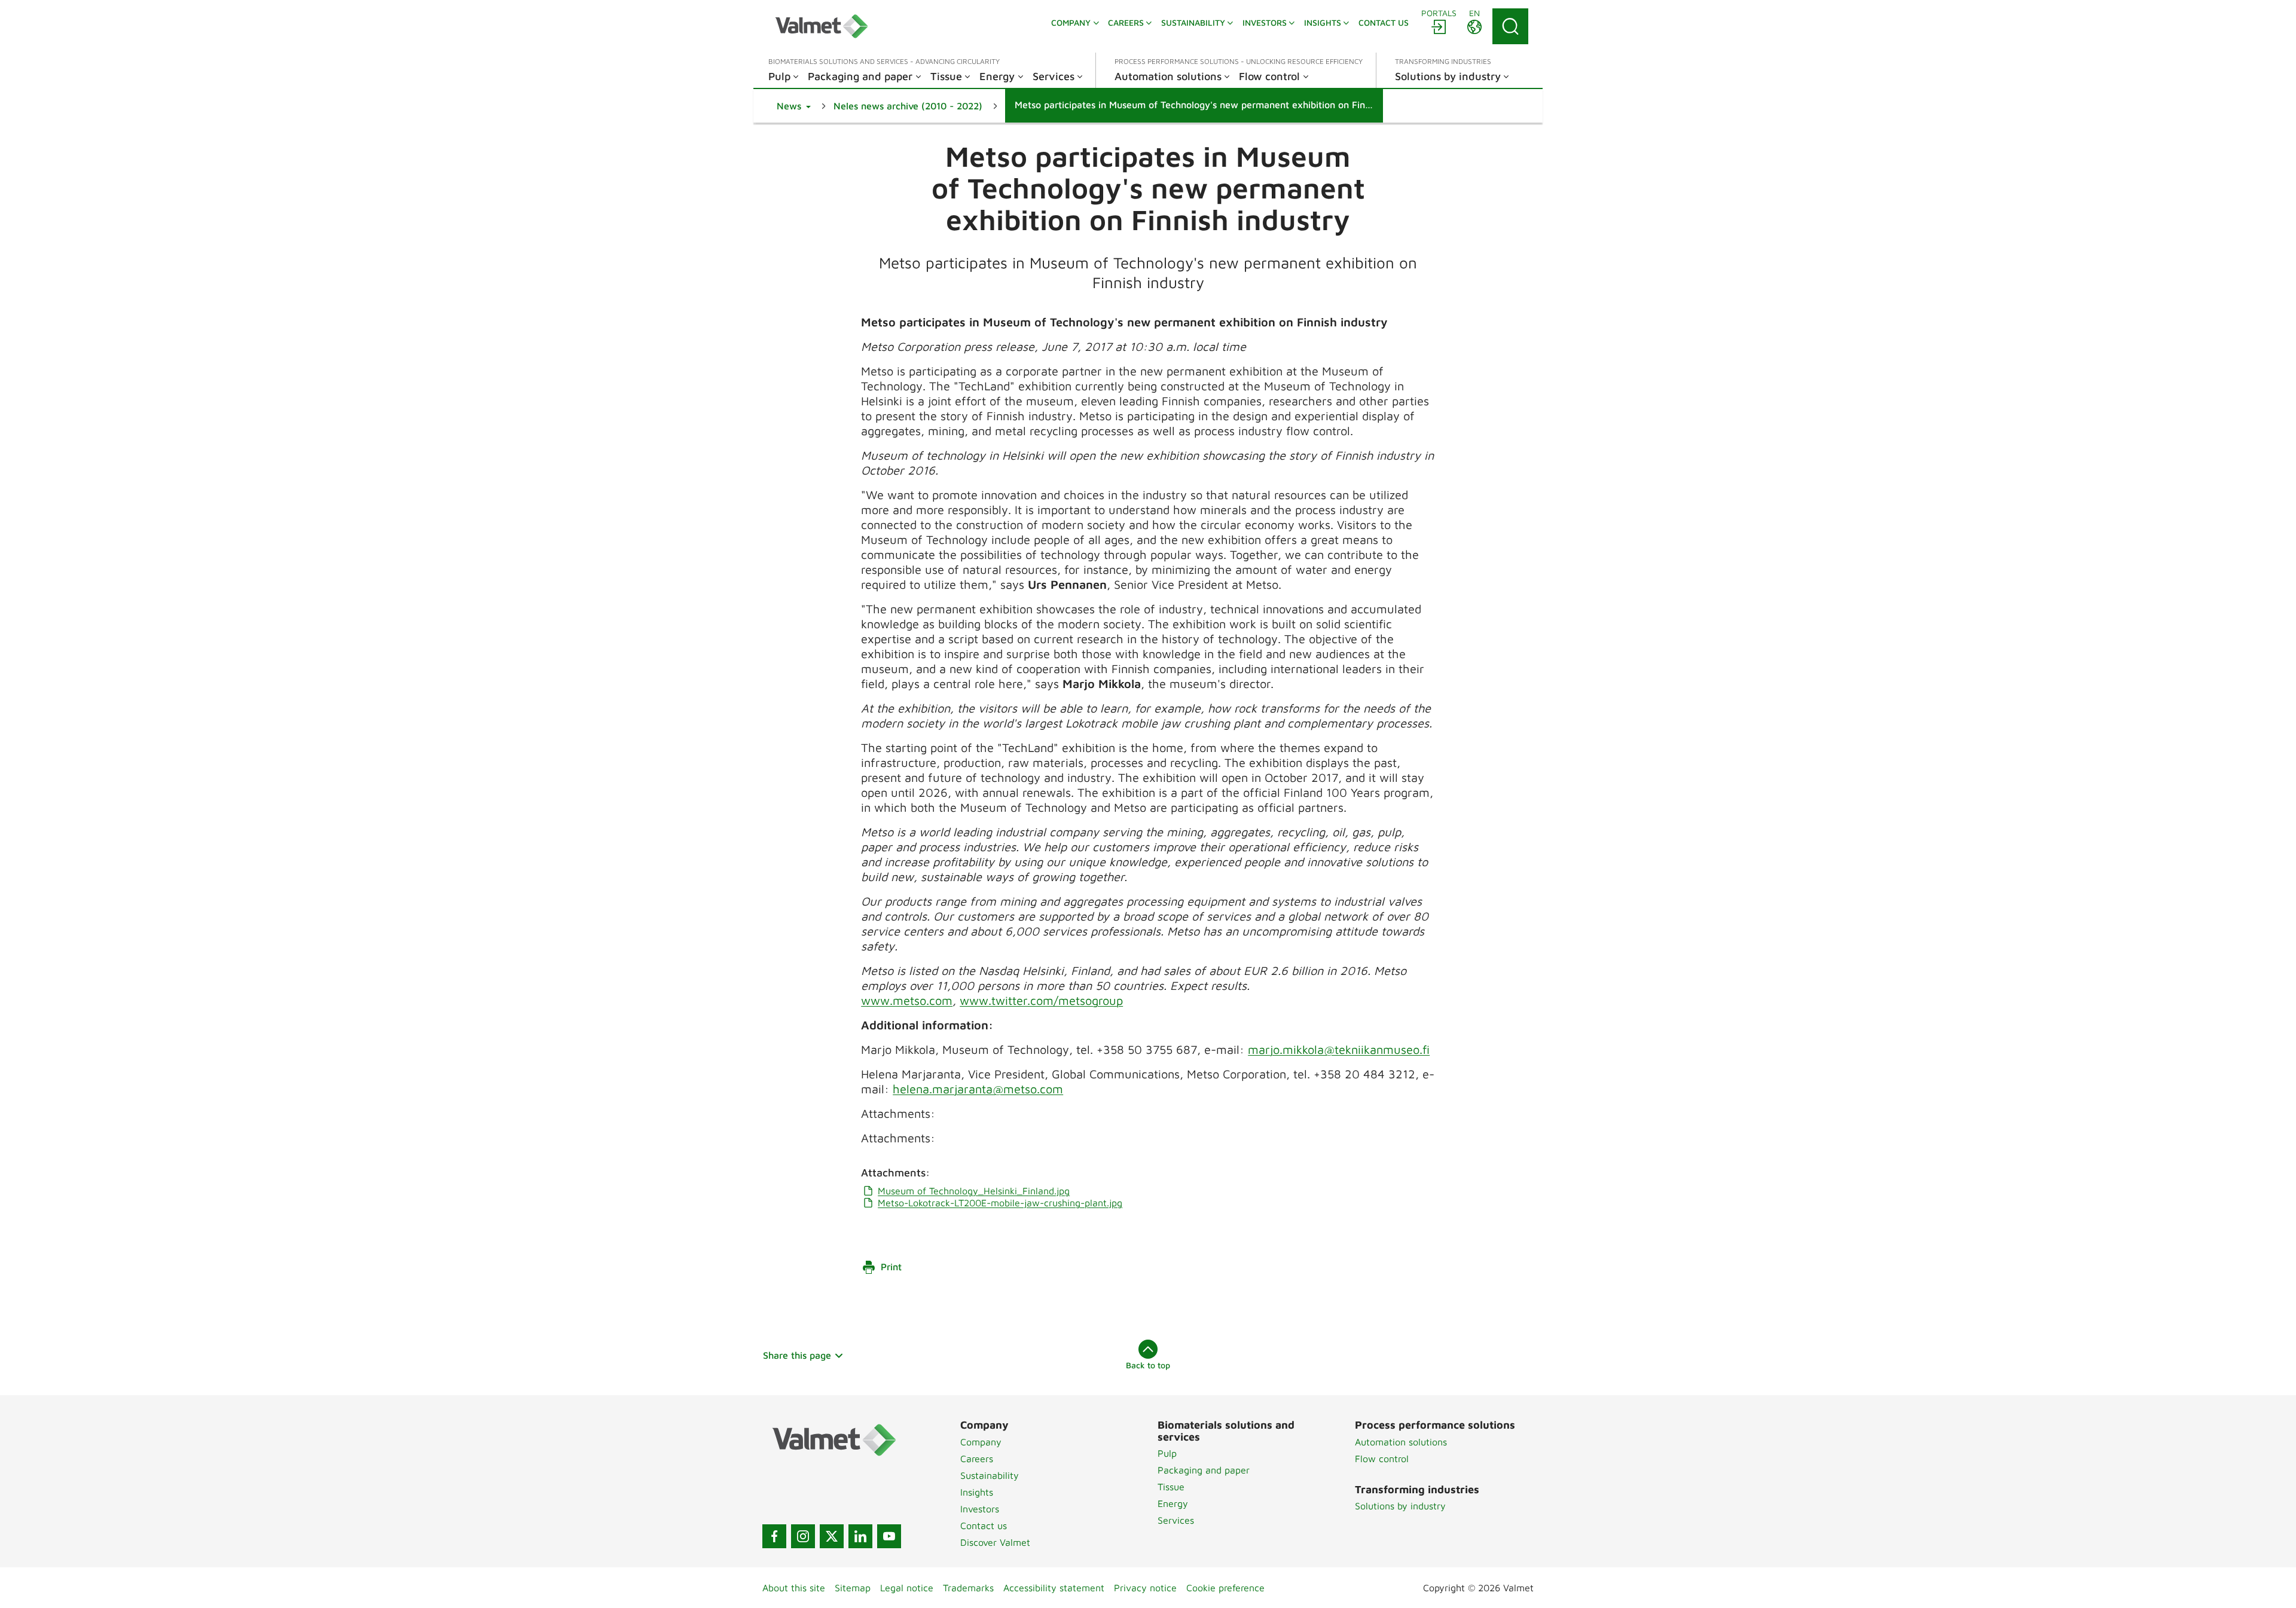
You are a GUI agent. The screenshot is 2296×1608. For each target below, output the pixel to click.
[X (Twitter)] (832, 1536)
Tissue (1171, 1487)
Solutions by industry (1400, 1506)
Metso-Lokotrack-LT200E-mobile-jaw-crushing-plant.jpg (1000, 1203)
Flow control (1382, 1459)
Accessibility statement (1054, 1588)
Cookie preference (1225, 1588)
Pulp (1167, 1453)
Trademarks (968, 1588)
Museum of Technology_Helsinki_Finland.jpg (974, 1191)
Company (981, 1442)
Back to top (1148, 1365)
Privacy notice (1145, 1588)
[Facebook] (774, 1536)
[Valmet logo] (822, 26)
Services (1176, 1520)
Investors (980, 1509)
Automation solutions (1401, 1442)
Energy (1173, 1503)
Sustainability (990, 1475)
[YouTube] (889, 1536)
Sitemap (853, 1588)
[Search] (1510, 26)
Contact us (984, 1526)
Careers (977, 1459)
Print (891, 1267)
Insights (977, 1492)
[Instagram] (803, 1536)
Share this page (797, 1355)
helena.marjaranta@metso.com (978, 1089)
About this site (794, 1588)
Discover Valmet (995, 1542)
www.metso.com (907, 1000)
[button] (794, 106)
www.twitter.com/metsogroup (1041, 1000)
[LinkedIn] (860, 1536)
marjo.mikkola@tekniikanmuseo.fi (1339, 1049)
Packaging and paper (1204, 1470)
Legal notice (907, 1588)
